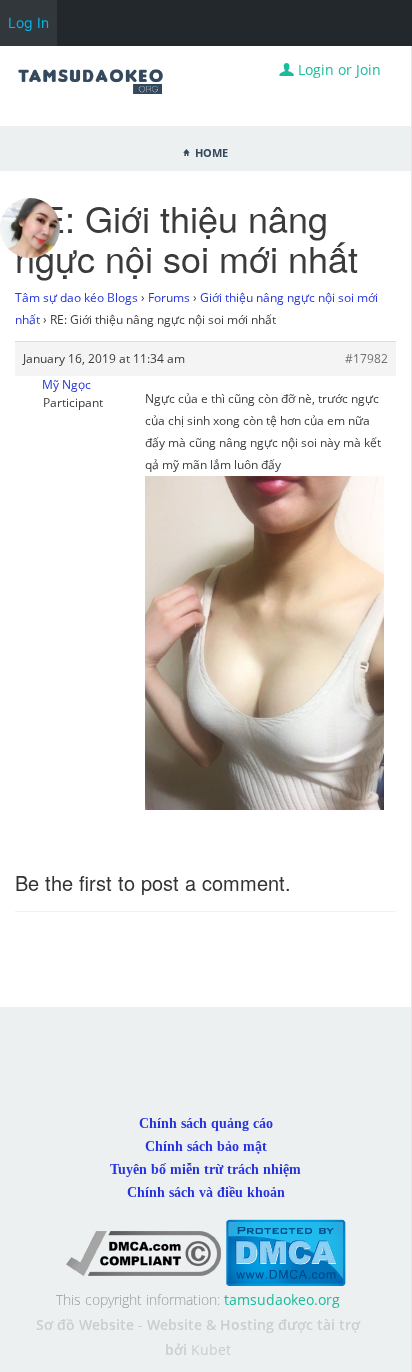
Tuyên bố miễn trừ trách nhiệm (205, 1169)
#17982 (366, 358)
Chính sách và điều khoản (206, 1192)
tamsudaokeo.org (282, 1299)
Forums (169, 297)
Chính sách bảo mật (206, 1146)
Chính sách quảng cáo (206, 1123)
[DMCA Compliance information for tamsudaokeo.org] (143, 1251)
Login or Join (337, 69)
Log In (28, 22)
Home (211, 151)
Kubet (211, 1349)
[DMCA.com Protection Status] (285, 1251)
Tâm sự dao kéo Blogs (76, 297)
